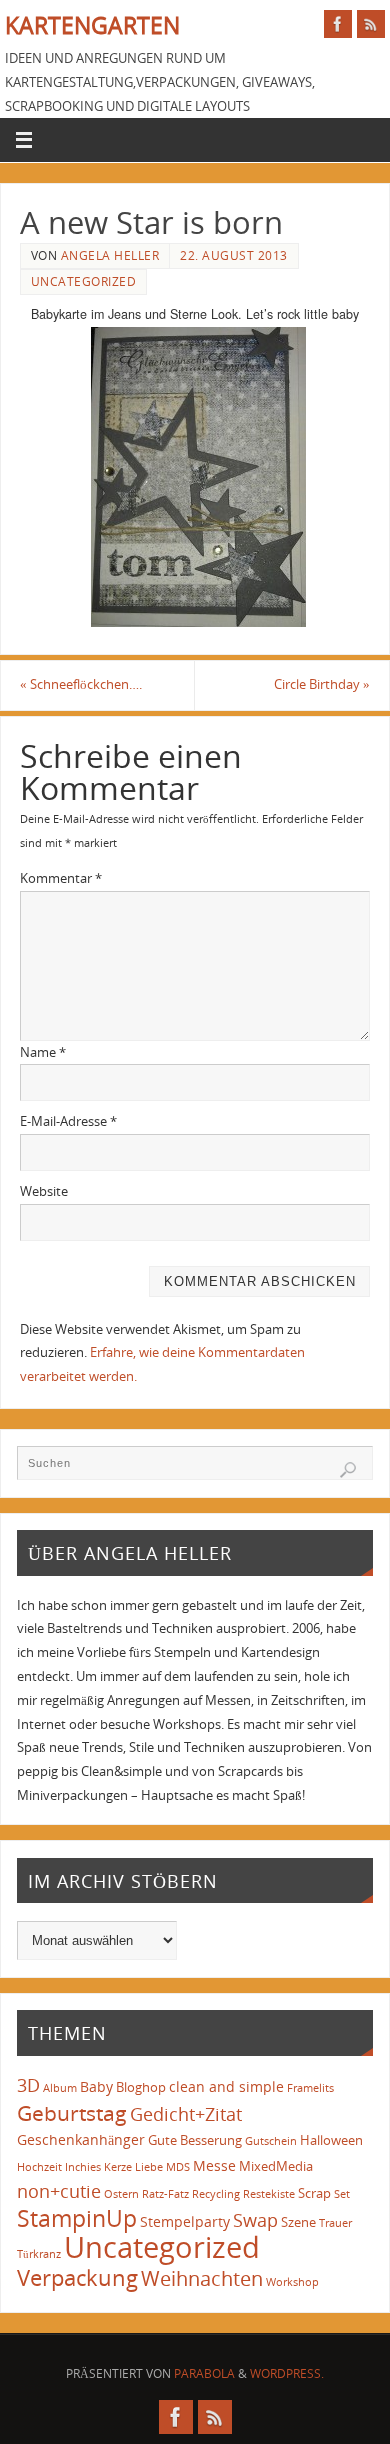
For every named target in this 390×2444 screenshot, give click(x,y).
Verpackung (77, 2277)
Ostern (121, 2194)
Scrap (314, 2193)
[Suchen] (348, 1470)
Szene (298, 2222)
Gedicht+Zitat (186, 2114)
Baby (96, 2086)
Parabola (204, 2373)
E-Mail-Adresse (68, 1121)
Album (60, 2088)
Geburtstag (72, 2112)
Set (342, 2194)
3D (28, 2085)
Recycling (216, 2194)
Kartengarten (92, 25)
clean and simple (226, 2086)
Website (44, 1191)
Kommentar (61, 878)
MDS (178, 2167)
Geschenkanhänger (81, 2139)
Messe (214, 2165)
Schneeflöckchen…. (81, 684)
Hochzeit (39, 2167)
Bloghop (141, 2087)
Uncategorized (84, 281)
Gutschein (271, 2141)
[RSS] (371, 24)
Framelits (310, 2088)
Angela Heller (110, 255)
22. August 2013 (234, 255)
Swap (255, 2220)
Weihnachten (202, 2278)
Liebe (149, 2167)
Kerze (118, 2167)
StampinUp (77, 2218)
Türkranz (39, 2254)
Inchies (83, 2167)
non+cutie (59, 2191)
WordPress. (287, 2373)
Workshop (292, 2282)
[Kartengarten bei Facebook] (338, 24)
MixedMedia (276, 2166)
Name (43, 1052)
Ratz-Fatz (165, 2194)
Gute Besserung (195, 2140)
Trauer (335, 2223)
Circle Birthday (322, 684)
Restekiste (269, 2194)
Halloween (331, 2140)
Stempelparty (185, 2221)
